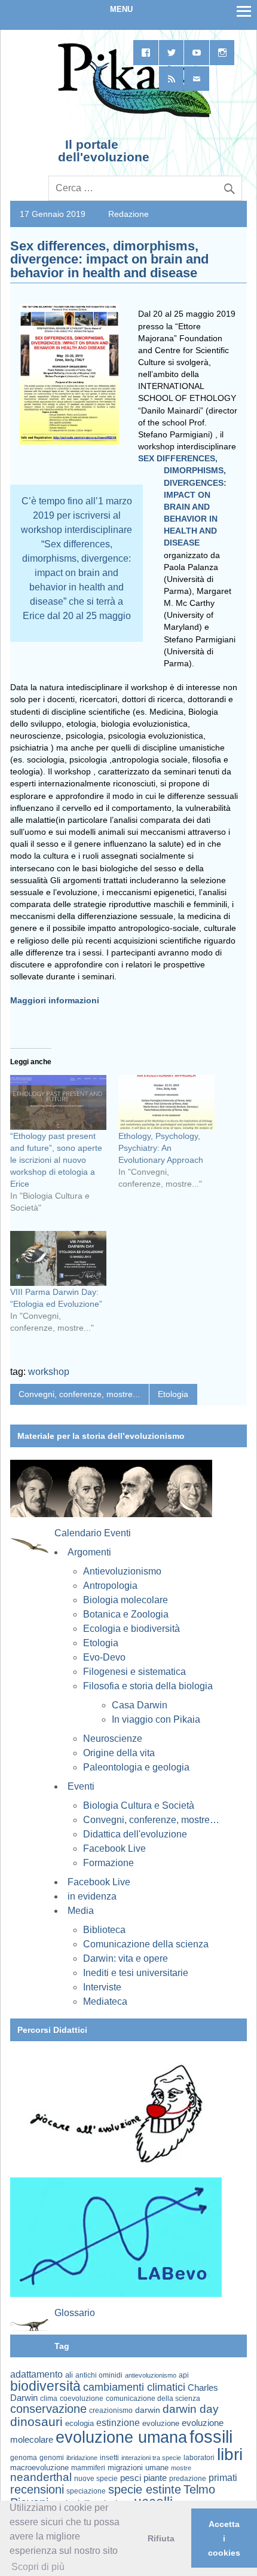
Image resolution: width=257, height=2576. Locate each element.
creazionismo (111, 2410)
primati (223, 2478)
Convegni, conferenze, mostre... (79, 1394)
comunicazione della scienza (153, 2399)
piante (155, 2478)
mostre (181, 2468)
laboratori (199, 2457)
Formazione (108, 1863)
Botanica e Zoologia (126, 1614)
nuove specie (96, 2478)
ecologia (79, 2424)
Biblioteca (104, 1930)
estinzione (118, 2422)
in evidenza (92, 1896)
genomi (52, 2458)
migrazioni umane (138, 2468)
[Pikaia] (132, 116)
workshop (49, 1372)
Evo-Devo (104, 1657)
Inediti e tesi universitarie (136, 1973)
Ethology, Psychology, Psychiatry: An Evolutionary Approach (161, 1148)
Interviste (102, 1987)
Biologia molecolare (126, 1600)
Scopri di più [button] (38, 2567)
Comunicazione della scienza (146, 1944)
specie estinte (145, 2489)
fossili (211, 2436)
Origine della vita (119, 1753)
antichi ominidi (99, 2375)
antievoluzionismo (151, 2375)
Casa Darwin (140, 1705)
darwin (148, 2410)
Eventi (81, 1786)
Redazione (128, 214)
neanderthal (41, 2477)
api (184, 2375)
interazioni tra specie (151, 2458)
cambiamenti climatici (134, 2387)
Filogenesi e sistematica (134, 1672)
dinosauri (36, 2422)
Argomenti (89, 1552)
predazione (188, 2478)
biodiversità (45, 2386)
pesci (131, 2478)
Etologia (173, 1394)
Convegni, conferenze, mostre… (151, 1820)
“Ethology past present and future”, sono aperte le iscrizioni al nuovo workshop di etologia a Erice (56, 1160)
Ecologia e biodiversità (131, 1629)
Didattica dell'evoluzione (135, 1834)
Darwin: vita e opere (126, 1958)
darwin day (191, 2409)
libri (230, 2454)
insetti (109, 2458)
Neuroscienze (113, 1739)
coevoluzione (82, 2399)
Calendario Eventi (93, 1533)
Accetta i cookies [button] (224, 2538)
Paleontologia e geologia (136, 1767)
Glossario (75, 2313)
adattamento (36, 2374)
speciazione (86, 2491)
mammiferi (88, 2468)
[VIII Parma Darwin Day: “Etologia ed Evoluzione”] (58, 1258)
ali (69, 2375)
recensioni (37, 2489)
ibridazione (82, 2458)
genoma (24, 2457)
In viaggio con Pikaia (156, 1719)
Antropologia (110, 1586)
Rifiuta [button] (161, 2538)
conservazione (48, 2409)
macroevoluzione (39, 2468)
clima (49, 2399)
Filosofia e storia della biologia (148, 1686)
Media (81, 1911)
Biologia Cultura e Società (139, 1805)
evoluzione (161, 2423)
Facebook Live (114, 1848)
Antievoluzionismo (122, 1571)
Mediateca (105, 2001)
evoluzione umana (121, 2437)
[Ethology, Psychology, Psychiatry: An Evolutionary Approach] (166, 1102)
